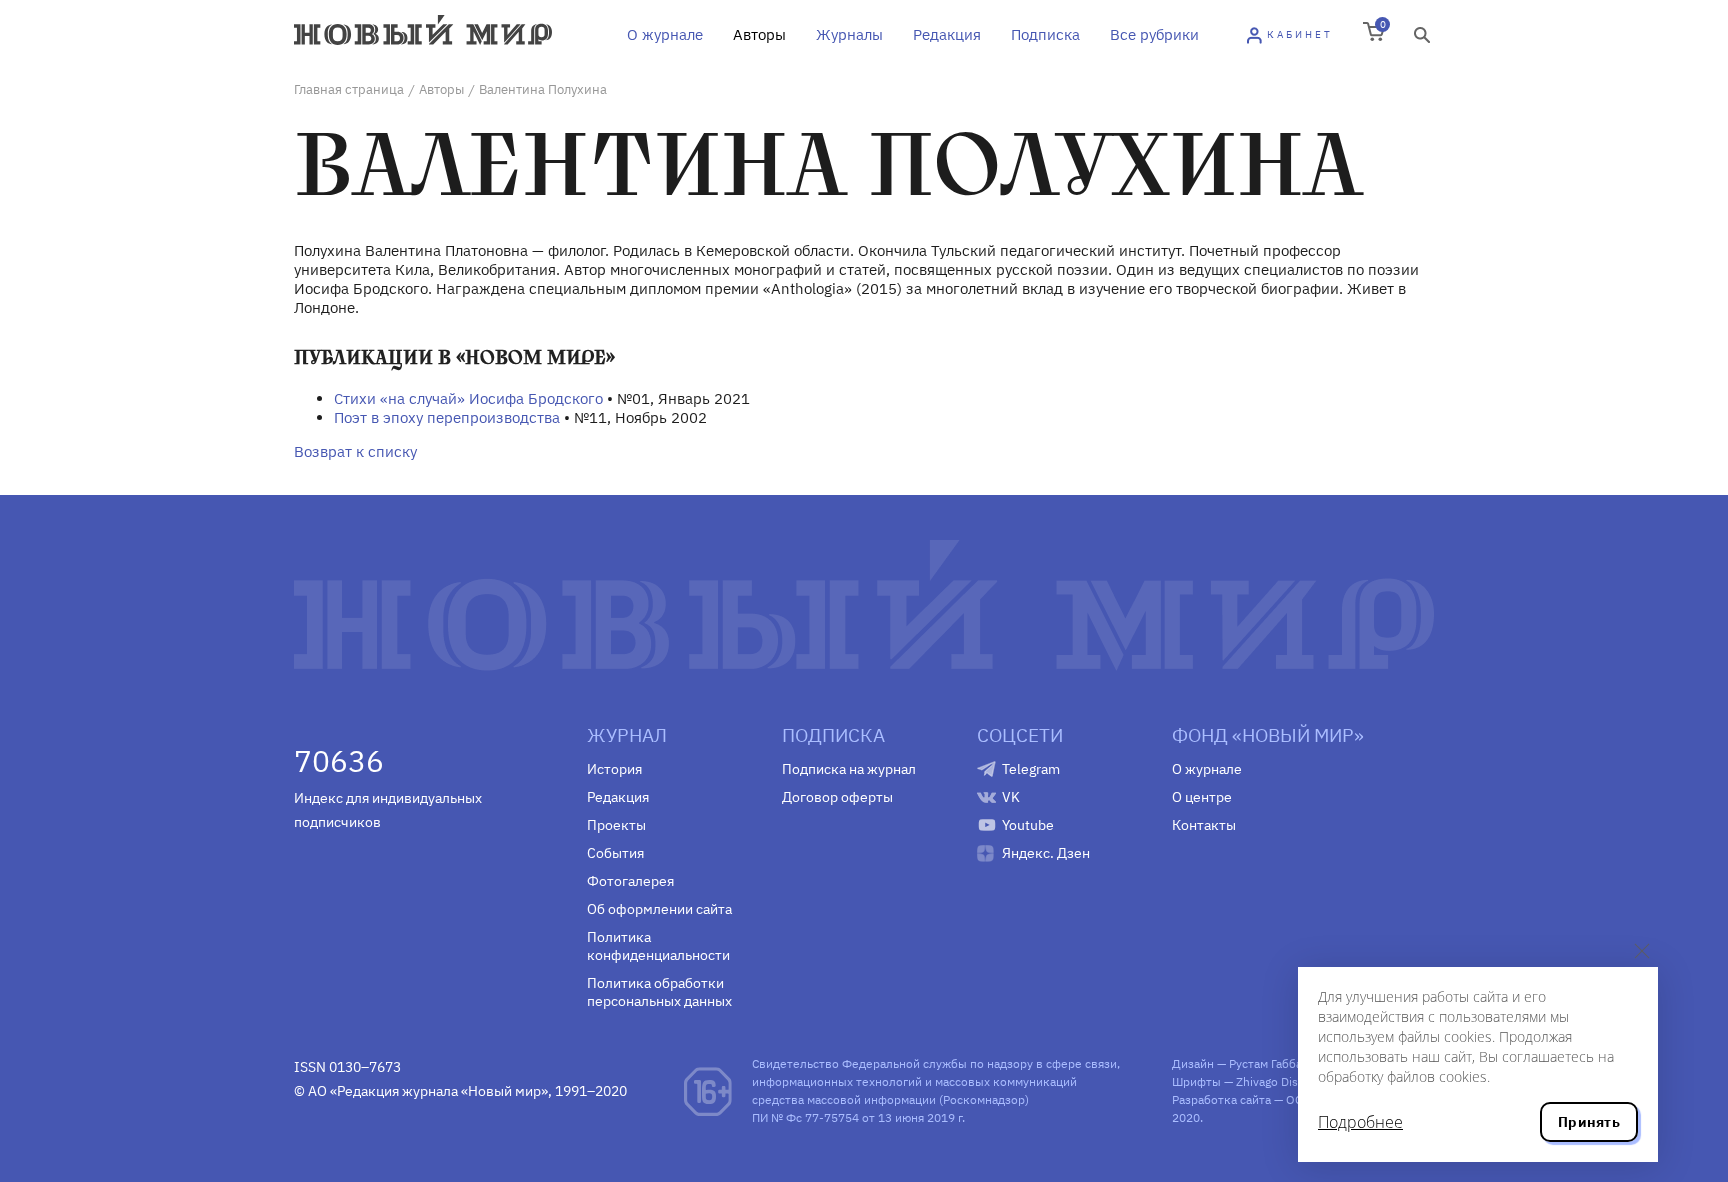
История (614, 769)
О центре (1202, 797)
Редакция (947, 34)
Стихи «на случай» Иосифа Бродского (468, 398)
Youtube (1028, 825)
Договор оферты (837, 797)
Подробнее (1360, 1122)
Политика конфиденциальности (658, 946)
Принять (1589, 1122)
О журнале (665, 34)
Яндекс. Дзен (1046, 853)
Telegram (1031, 769)
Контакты (1204, 825)
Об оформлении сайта (659, 909)
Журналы (849, 34)
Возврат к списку (355, 451)
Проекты (616, 825)
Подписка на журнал (849, 769)
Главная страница (349, 89)
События (615, 853)
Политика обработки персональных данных (659, 992)
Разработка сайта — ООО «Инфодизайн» (1285, 1099)
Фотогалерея (630, 881)
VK (1011, 797)
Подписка (1045, 34)
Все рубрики (1154, 34)
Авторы (759, 34)
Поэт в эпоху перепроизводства (447, 417)
